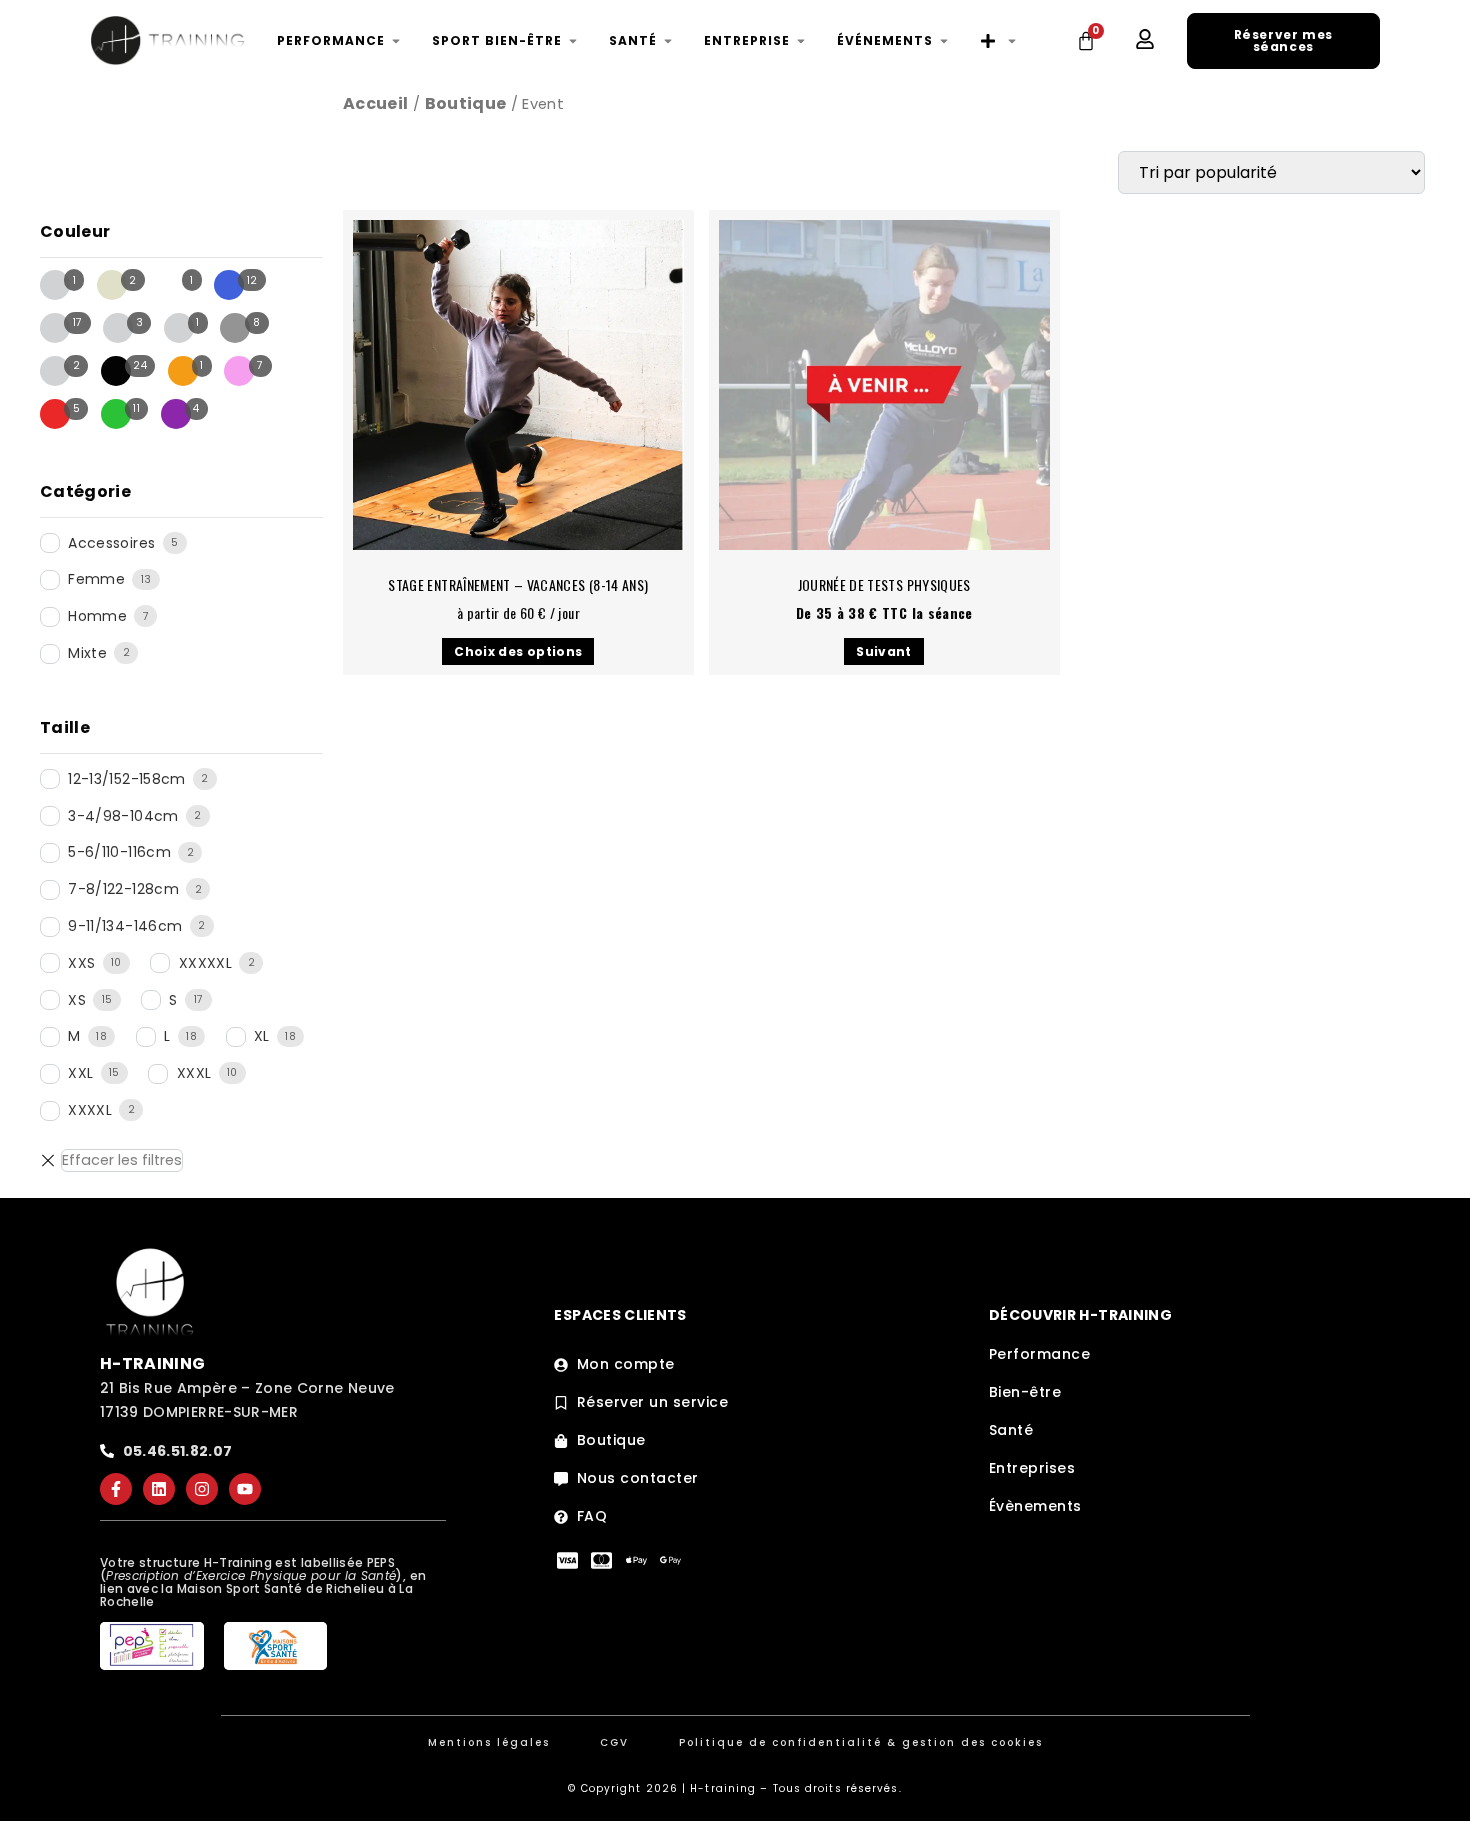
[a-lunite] (55, 285)
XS (77, 1000)
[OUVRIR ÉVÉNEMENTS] (944, 41)
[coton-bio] (55, 328)
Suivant (883, 651)
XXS (81, 963)
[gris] (235, 328)
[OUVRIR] (1012, 41)
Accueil (375, 103)
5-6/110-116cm (119, 852)
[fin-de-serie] (118, 328)
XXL (80, 1073)
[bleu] (229, 285)
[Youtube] (245, 1489)
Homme (97, 616)
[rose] (239, 371)
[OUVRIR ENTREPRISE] (801, 41)
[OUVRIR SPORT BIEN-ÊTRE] (573, 41)
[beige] (112, 285)
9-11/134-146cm (125, 926)
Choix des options (518, 651)
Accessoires (111, 543)
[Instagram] (202, 1489)
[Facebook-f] (116, 1489)
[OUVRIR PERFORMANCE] (396, 41)
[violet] (176, 414)
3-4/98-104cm (123, 816)
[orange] (183, 371)
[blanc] (172, 285)
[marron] (55, 371)
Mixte (87, 653)
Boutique (466, 103)
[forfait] (179, 328)
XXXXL (90, 1110)
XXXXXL (205, 963)
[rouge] (55, 414)
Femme (96, 579)
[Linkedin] (159, 1489)
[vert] (116, 414)
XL (262, 1036)
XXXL (194, 1073)
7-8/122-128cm (123, 889)
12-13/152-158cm (126, 779)
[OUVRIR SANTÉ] (668, 41)
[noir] (116, 371)
